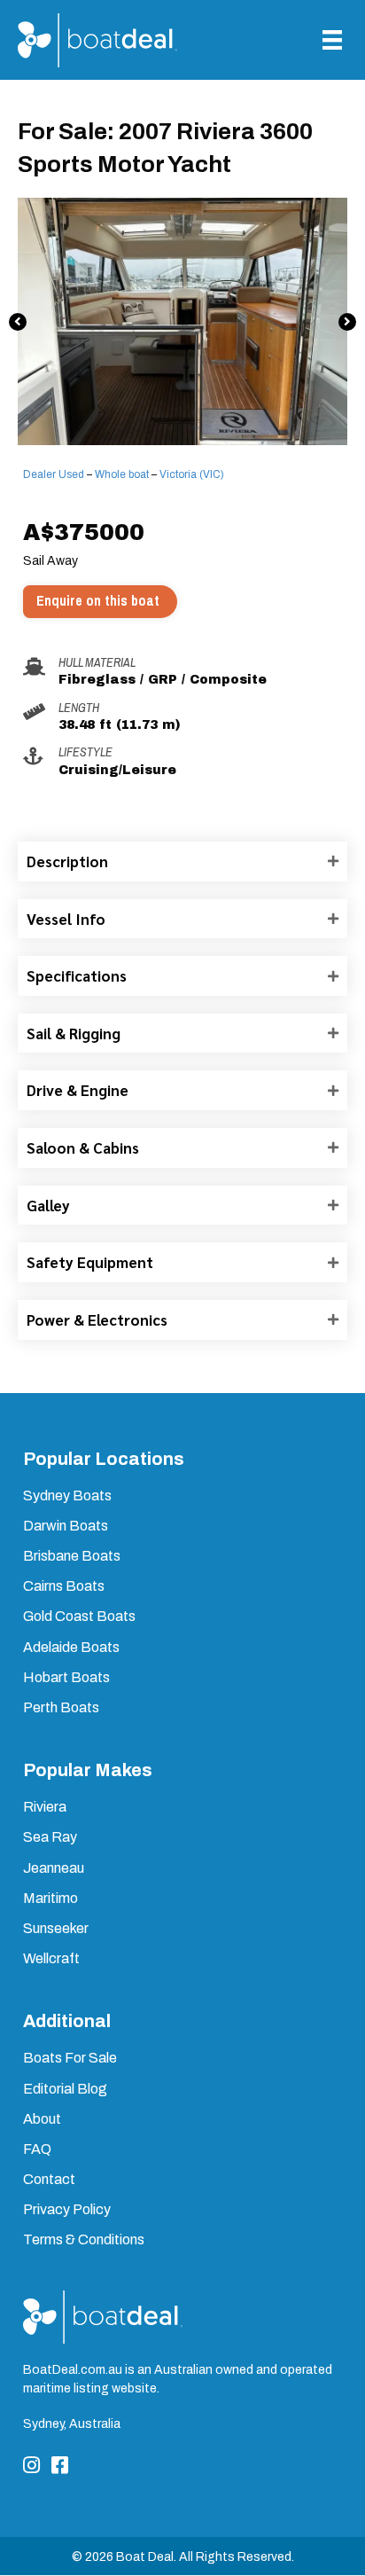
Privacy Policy (67, 2209)
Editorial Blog (65, 2089)
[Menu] (332, 40)
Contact (49, 2179)
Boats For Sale (70, 2058)
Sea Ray (50, 1837)
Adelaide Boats (71, 1647)
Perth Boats (61, 1707)
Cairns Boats (64, 1586)
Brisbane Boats (72, 1556)
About (42, 2119)
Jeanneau (54, 1868)
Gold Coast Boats (79, 1616)
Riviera (45, 1807)
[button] (18, 322)
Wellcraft (51, 1958)
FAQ (37, 2149)
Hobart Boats (66, 1677)
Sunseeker (56, 1928)
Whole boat (122, 474)
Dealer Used (54, 474)
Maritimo (50, 1898)
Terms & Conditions (84, 2239)
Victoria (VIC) (192, 474)
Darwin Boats (66, 1526)
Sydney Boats (67, 1495)
